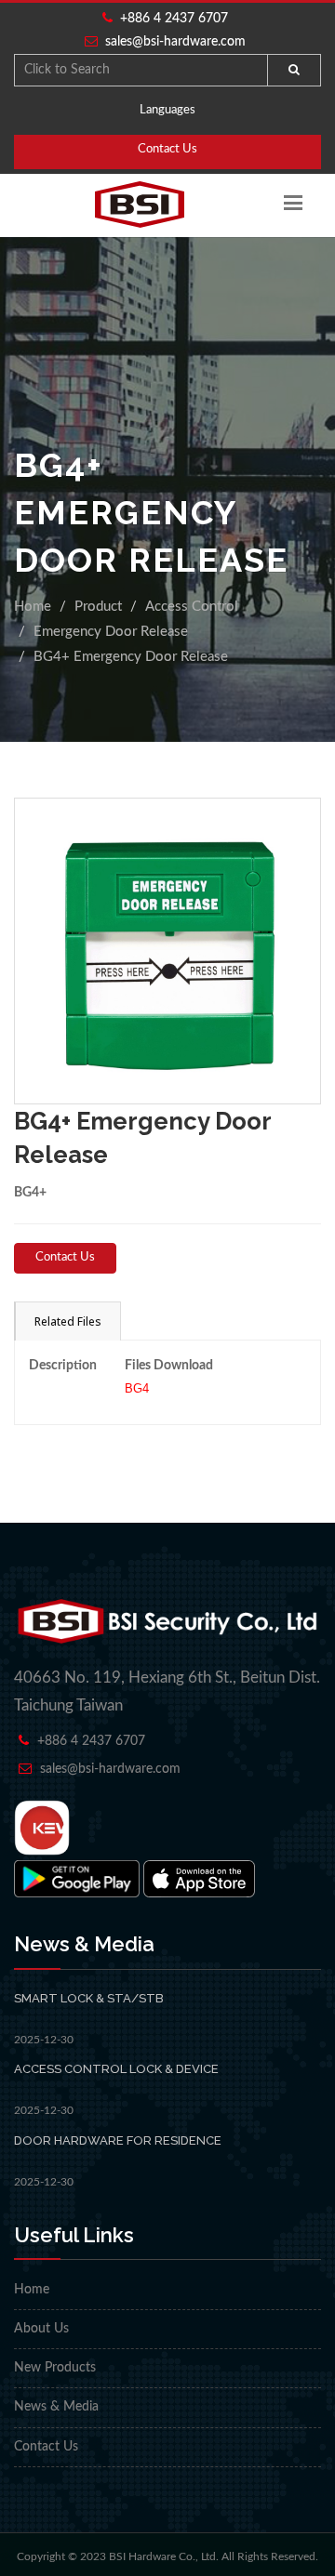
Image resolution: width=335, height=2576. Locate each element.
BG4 (137, 1388)
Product (98, 607)
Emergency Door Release (111, 632)
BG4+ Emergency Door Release (131, 657)
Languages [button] (167, 110)
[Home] (140, 205)
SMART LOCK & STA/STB (89, 1998)
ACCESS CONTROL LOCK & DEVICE (116, 2069)
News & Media (56, 2407)
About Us (41, 2329)
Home (33, 607)
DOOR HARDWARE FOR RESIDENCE (118, 2140)
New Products (55, 2368)
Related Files (68, 1321)
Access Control (192, 607)
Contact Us (167, 149)
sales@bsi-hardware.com (175, 42)
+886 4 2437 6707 (170, 19)
